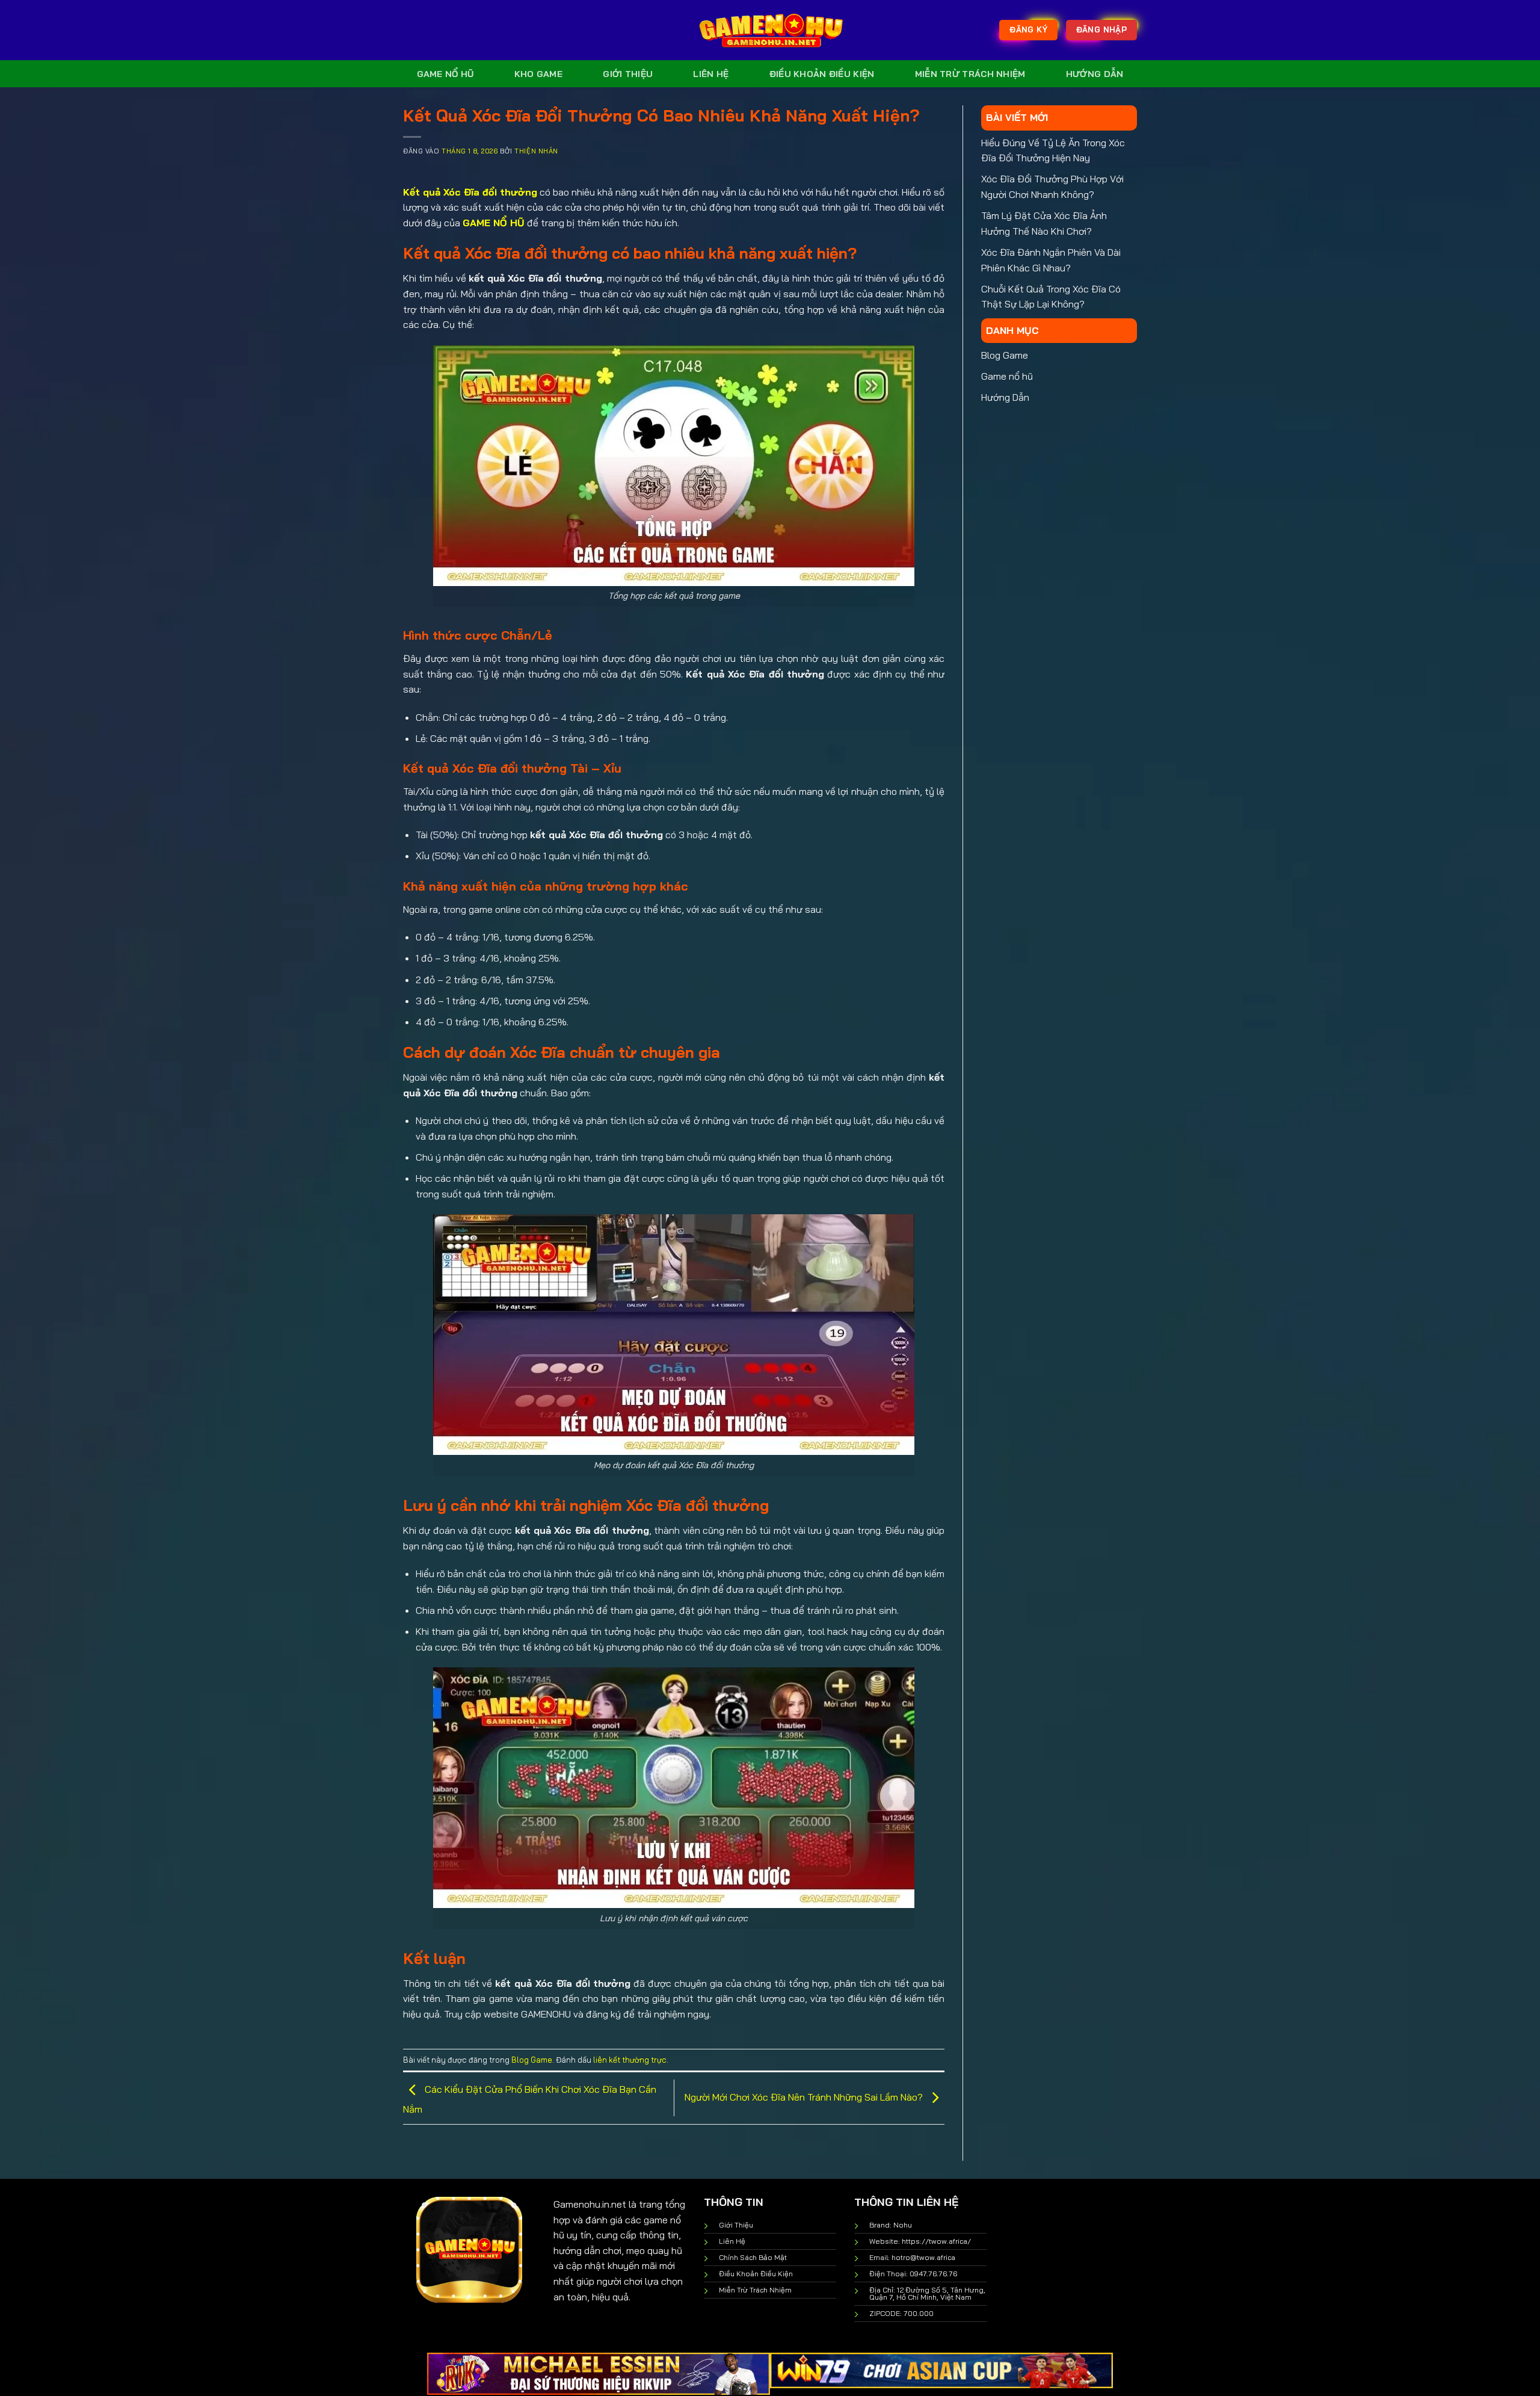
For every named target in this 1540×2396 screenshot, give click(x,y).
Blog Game (532, 2060)
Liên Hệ (711, 74)
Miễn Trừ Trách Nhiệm (970, 74)
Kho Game (538, 74)
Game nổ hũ (1007, 376)
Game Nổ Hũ (445, 74)
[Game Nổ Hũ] (770, 30)
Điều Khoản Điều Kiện (822, 74)
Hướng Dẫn (1095, 74)
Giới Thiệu (628, 74)
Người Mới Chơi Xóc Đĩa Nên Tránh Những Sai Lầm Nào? (805, 2097)
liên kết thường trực (630, 2060)
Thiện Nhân (536, 151)
